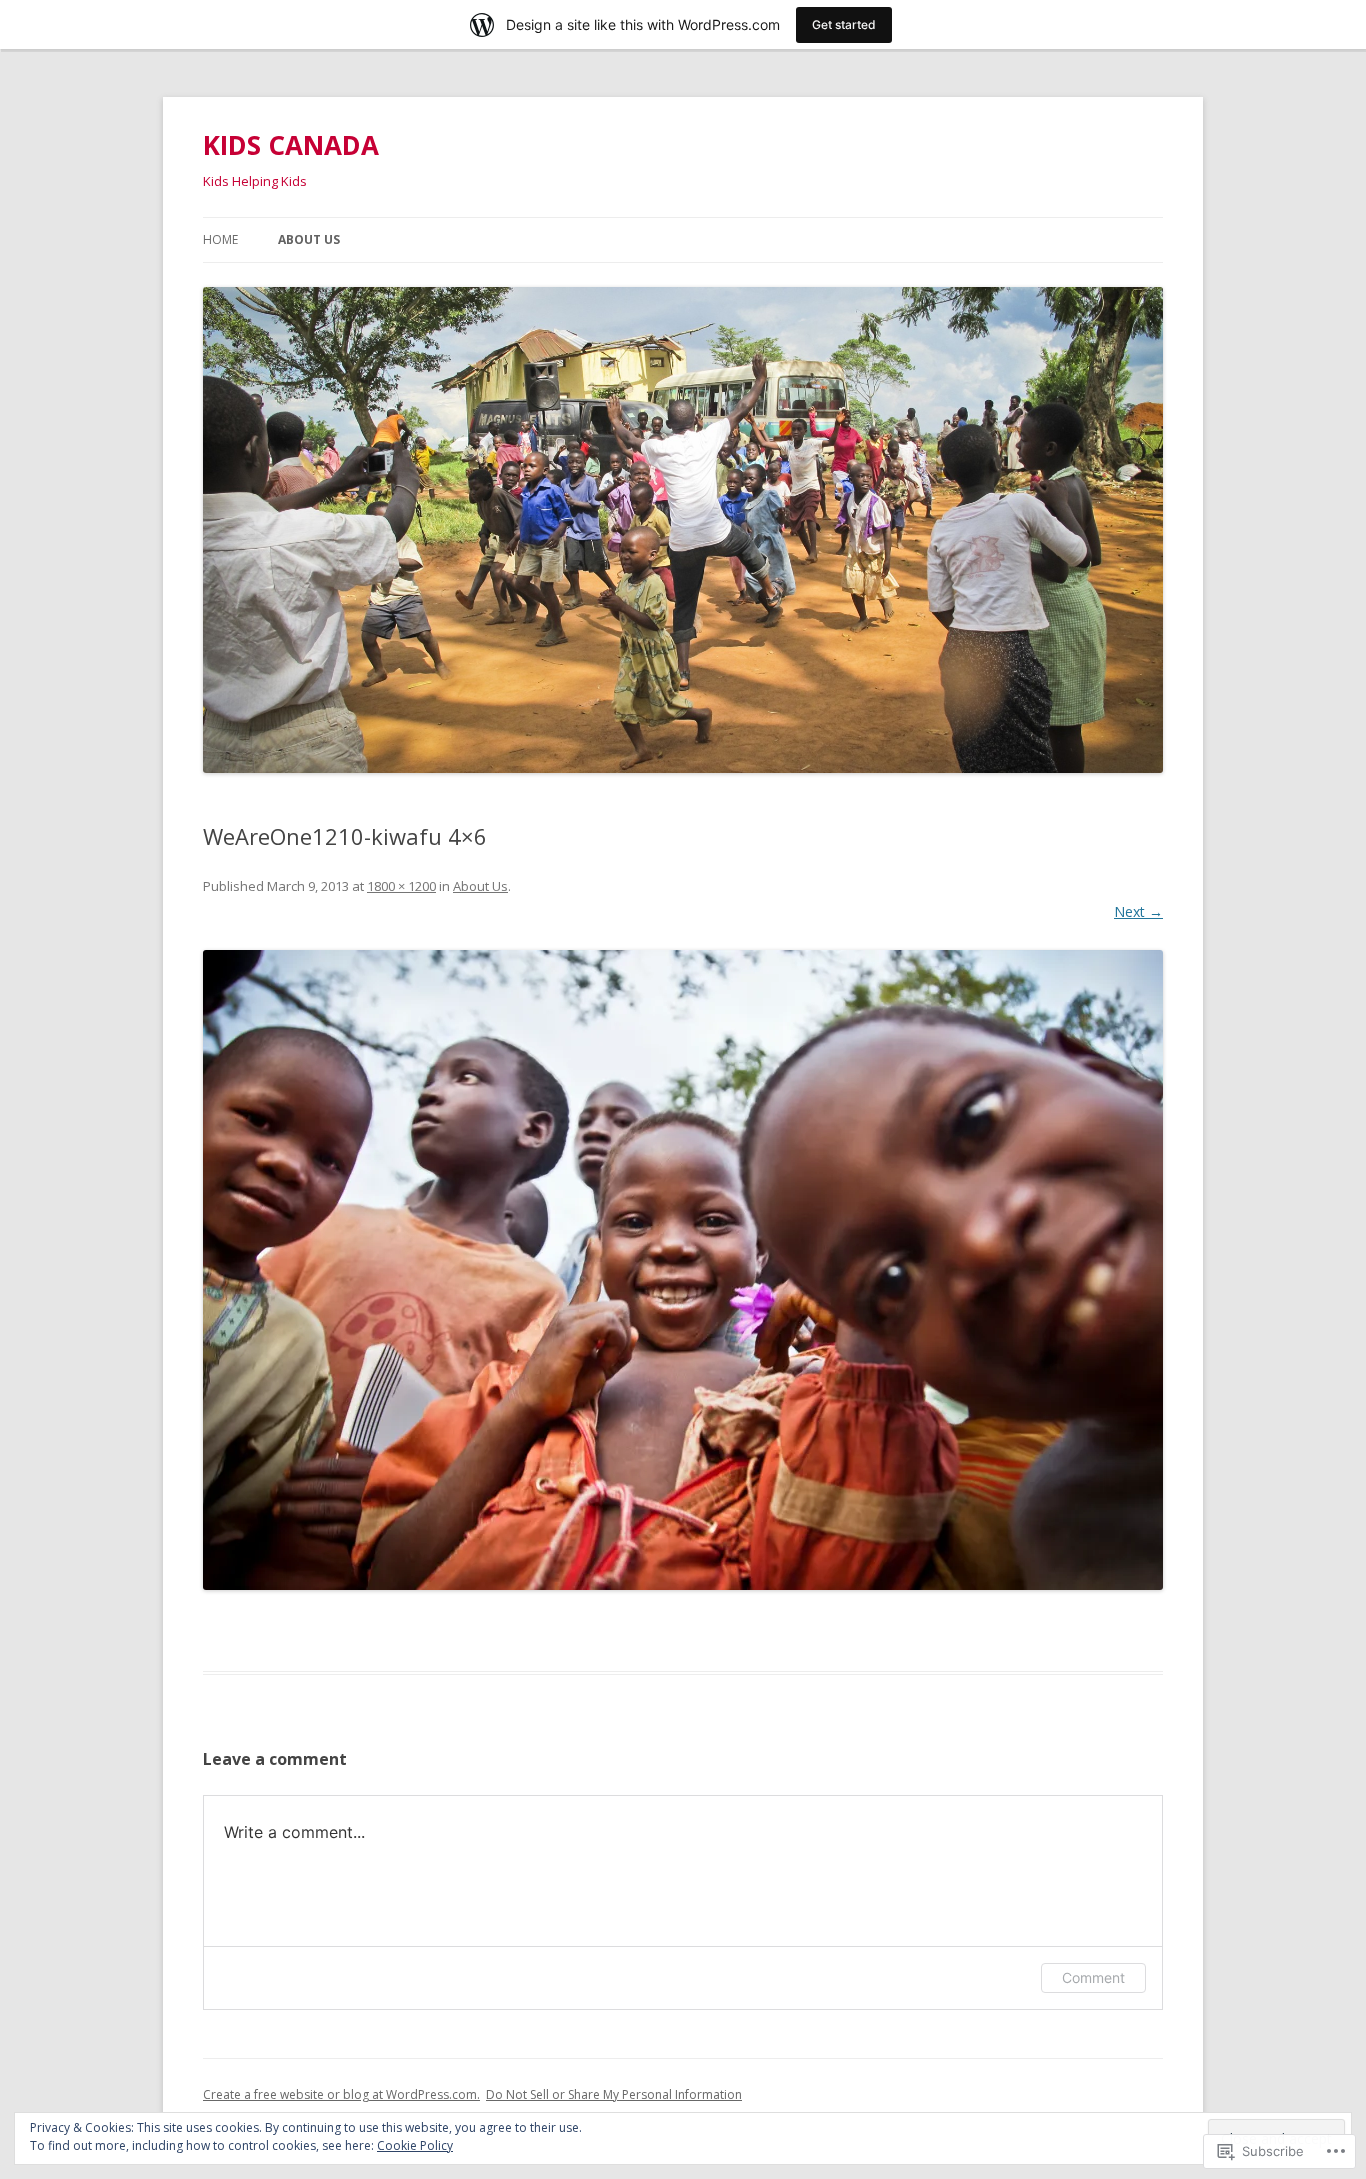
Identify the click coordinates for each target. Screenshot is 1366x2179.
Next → (1138, 911)
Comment (1093, 1977)
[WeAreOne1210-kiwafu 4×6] (683, 1270)
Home (220, 239)
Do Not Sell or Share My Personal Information (614, 2094)
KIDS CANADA (291, 145)
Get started (844, 24)
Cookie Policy (415, 2145)
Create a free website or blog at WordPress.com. (341, 2094)
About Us (309, 239)
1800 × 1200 (401, 886)
